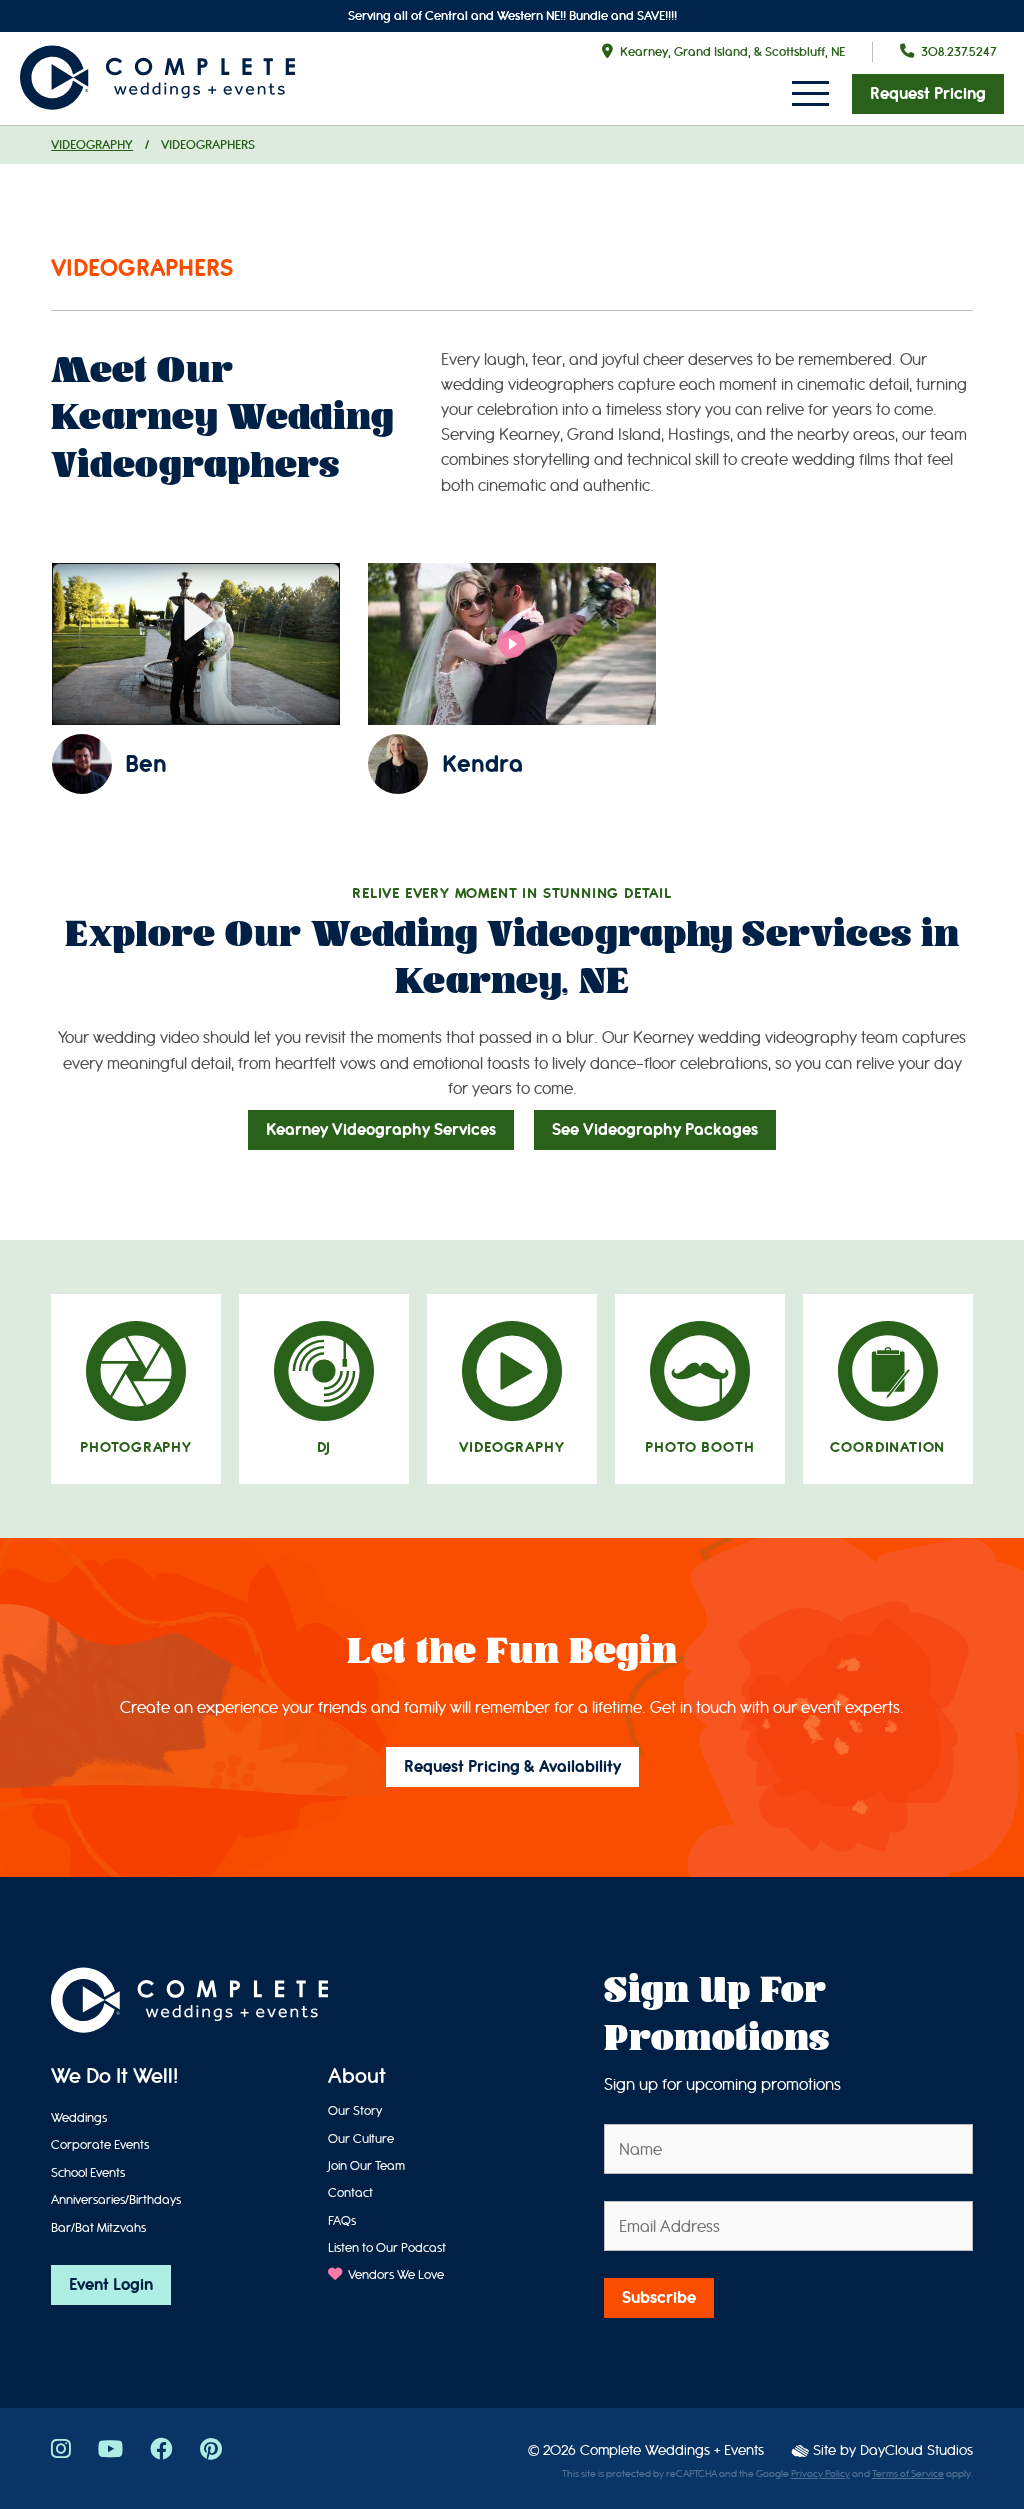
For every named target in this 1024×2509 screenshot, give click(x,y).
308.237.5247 (959, 51)
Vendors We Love (394, 2274)
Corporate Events (100, 2144)
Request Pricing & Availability (512, 1767)
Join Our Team (366, 2165)
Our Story (355, 2110)
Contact (350, 2192)
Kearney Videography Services (381, 1130)
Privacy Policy (820, 2474)
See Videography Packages (655, 1130)
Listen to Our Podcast (387, 2247)
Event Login (111, 2285)
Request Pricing (928, 94)
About (357, 2077)
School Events (88, 2172)
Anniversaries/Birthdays (116, 2199)
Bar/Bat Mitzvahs (98, 2227)
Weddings (79, 2117)
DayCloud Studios (916, 2450)
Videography (92, 144)
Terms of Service (908, 2474)
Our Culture (361, 2138)
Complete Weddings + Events (672, 2450)
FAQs (342, 2220)
